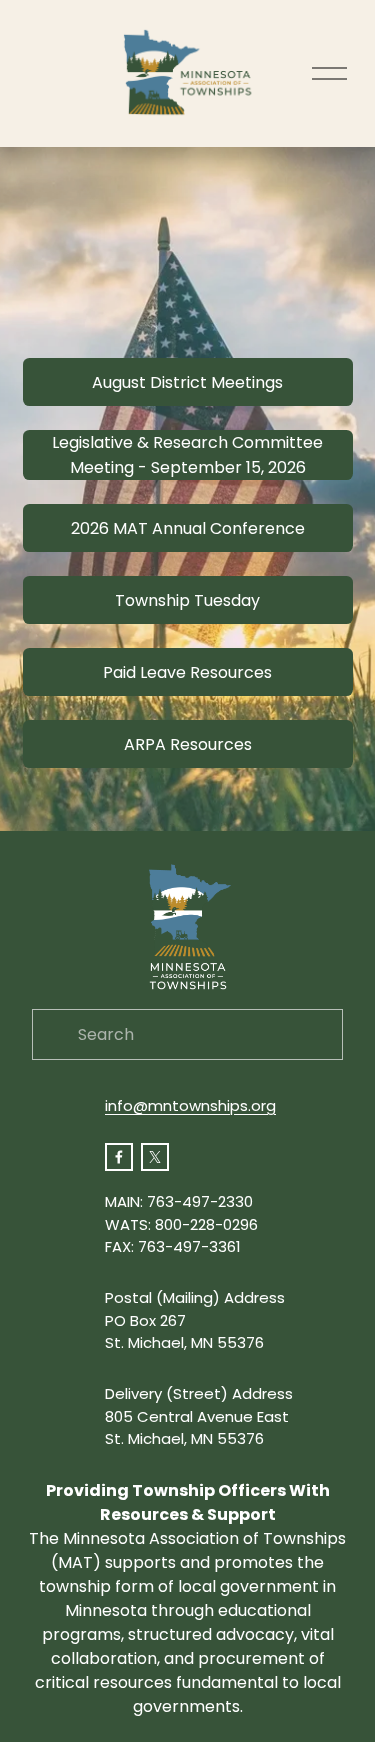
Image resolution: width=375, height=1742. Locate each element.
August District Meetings (187, 382)
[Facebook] (119, 1157)
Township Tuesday (187, 600)
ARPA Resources (188, 744)
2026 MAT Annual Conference (188, 528)
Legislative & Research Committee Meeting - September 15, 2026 (187, 455)
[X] (155, 1157)
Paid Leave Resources (187, 672)
